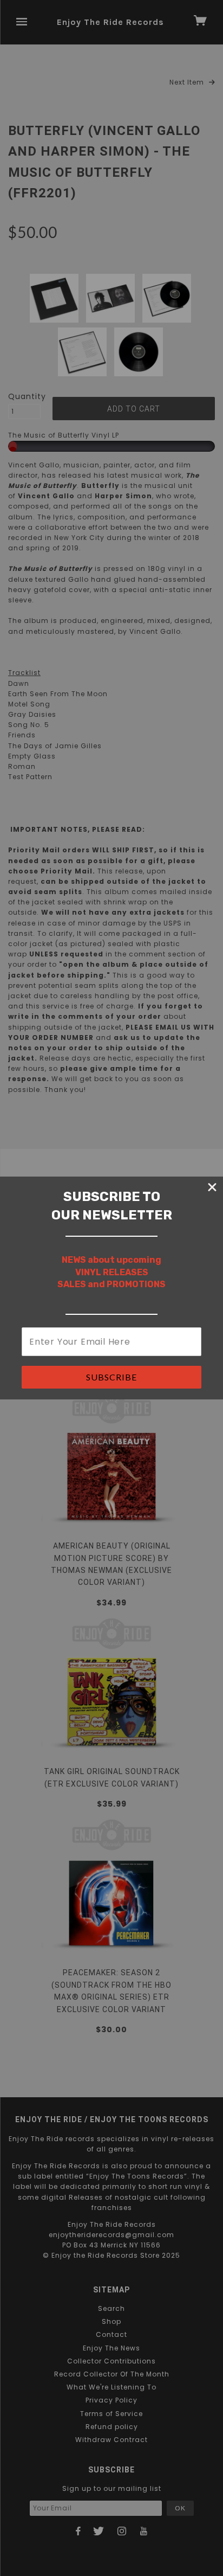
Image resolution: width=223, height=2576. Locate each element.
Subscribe (111, 1377)
